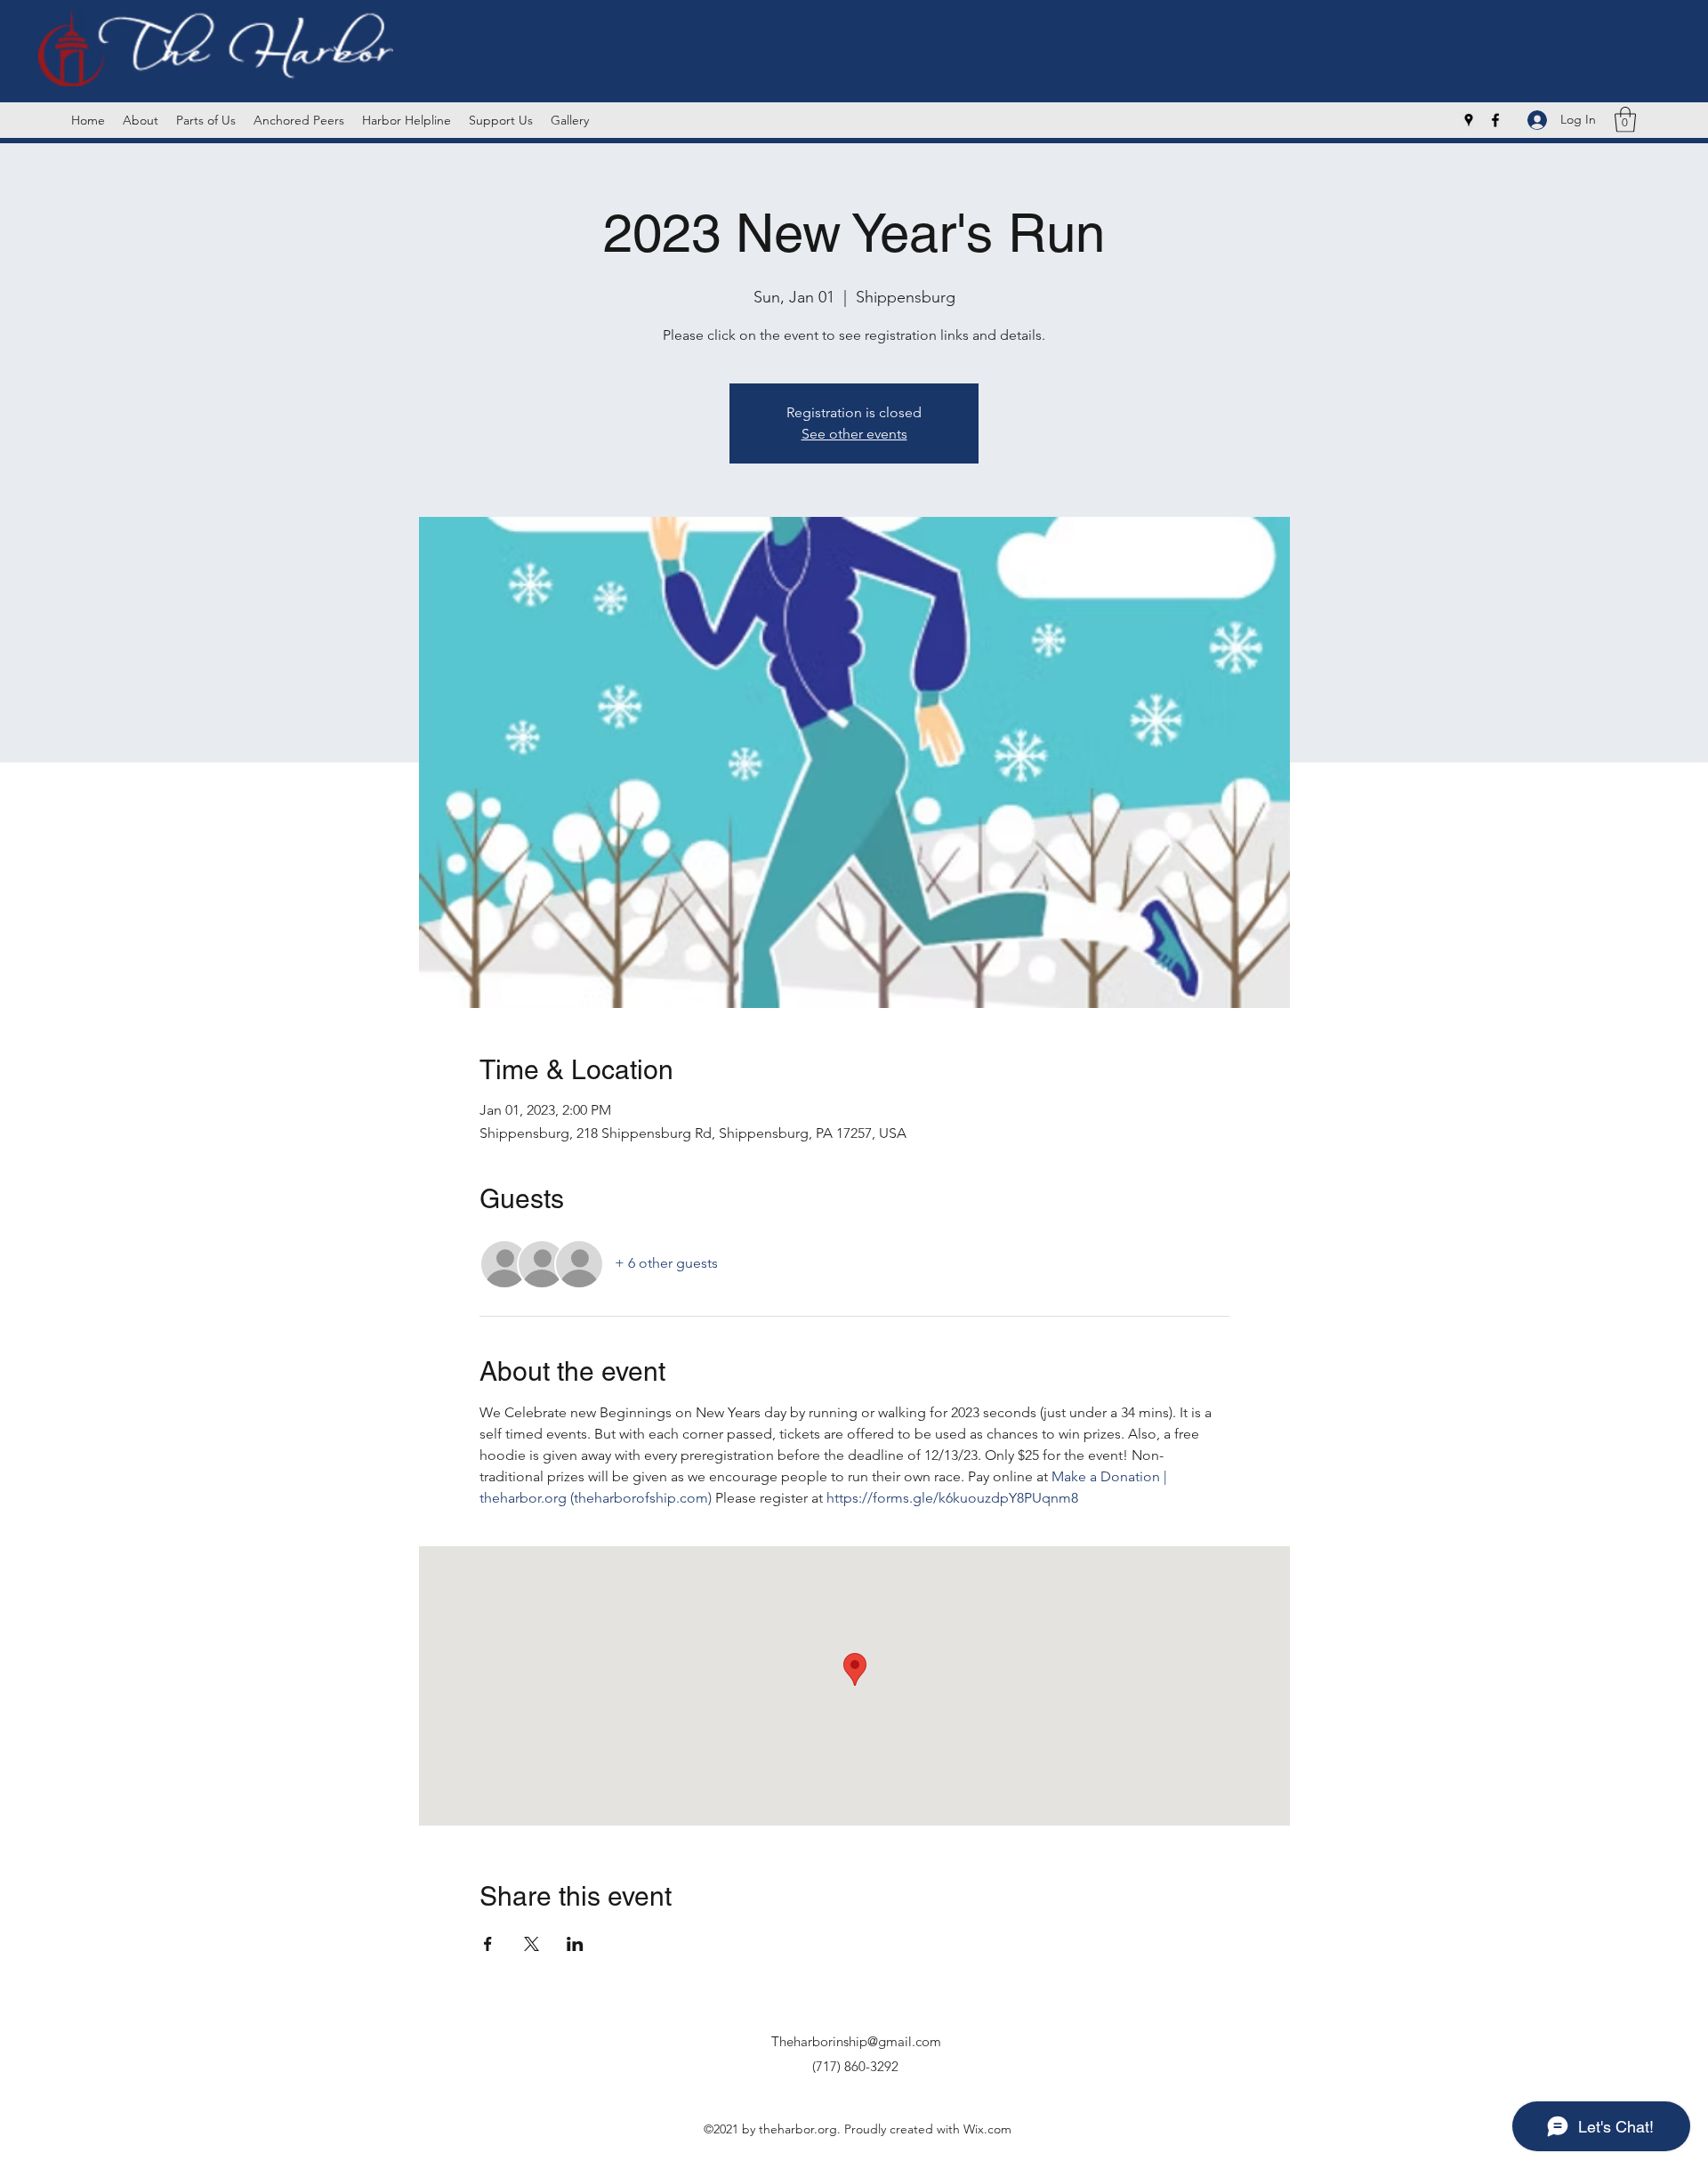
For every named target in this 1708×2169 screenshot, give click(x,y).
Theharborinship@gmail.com (856, 2041)
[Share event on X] (532, 1944)
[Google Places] (1469, 120)
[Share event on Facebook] (488, 1944)
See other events (854, 434)
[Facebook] (1495, 120)
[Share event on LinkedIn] (575, 1944)
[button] (1625, 120)
